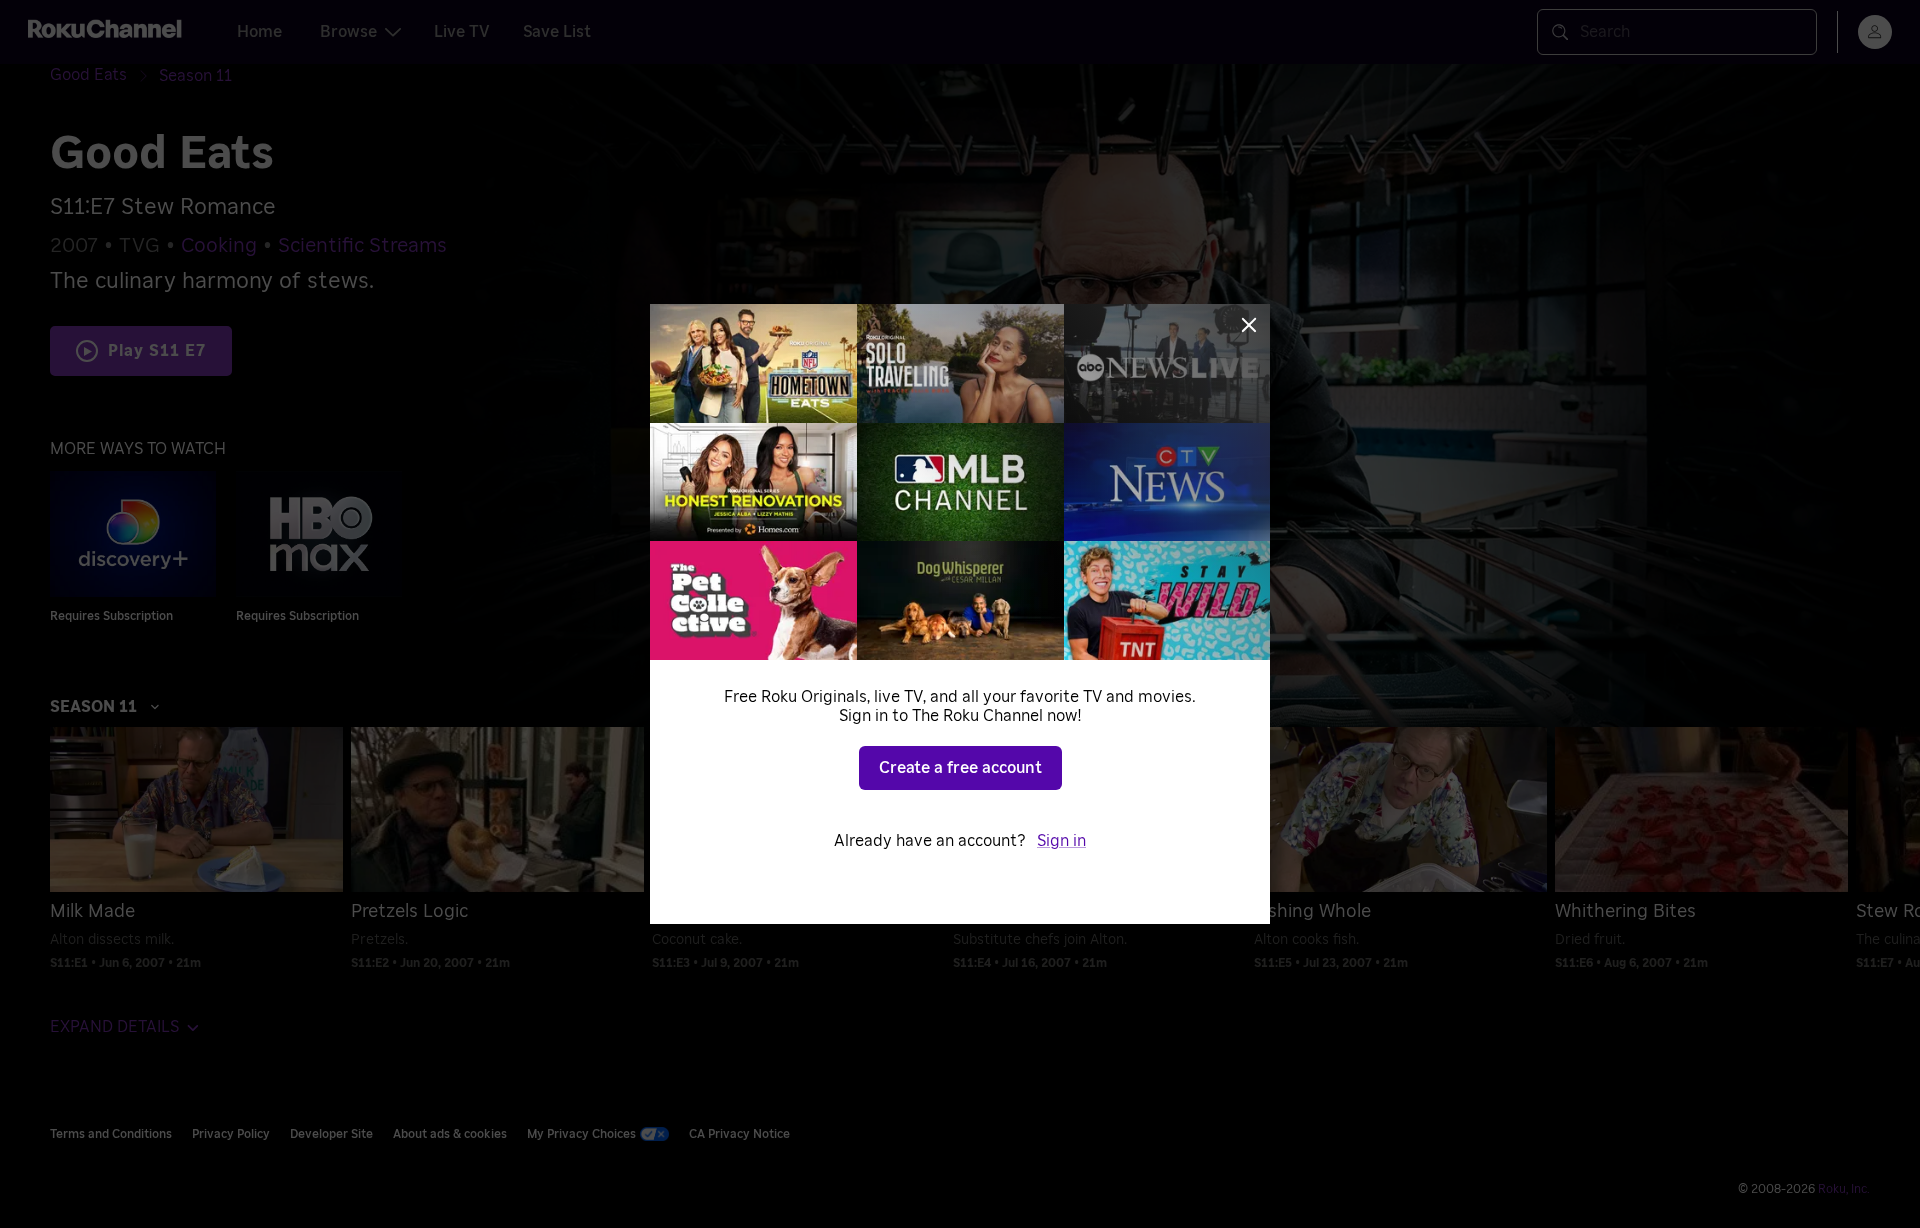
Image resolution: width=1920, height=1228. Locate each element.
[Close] (1249, 325)
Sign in (1061, 841)
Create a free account (960, 768)
